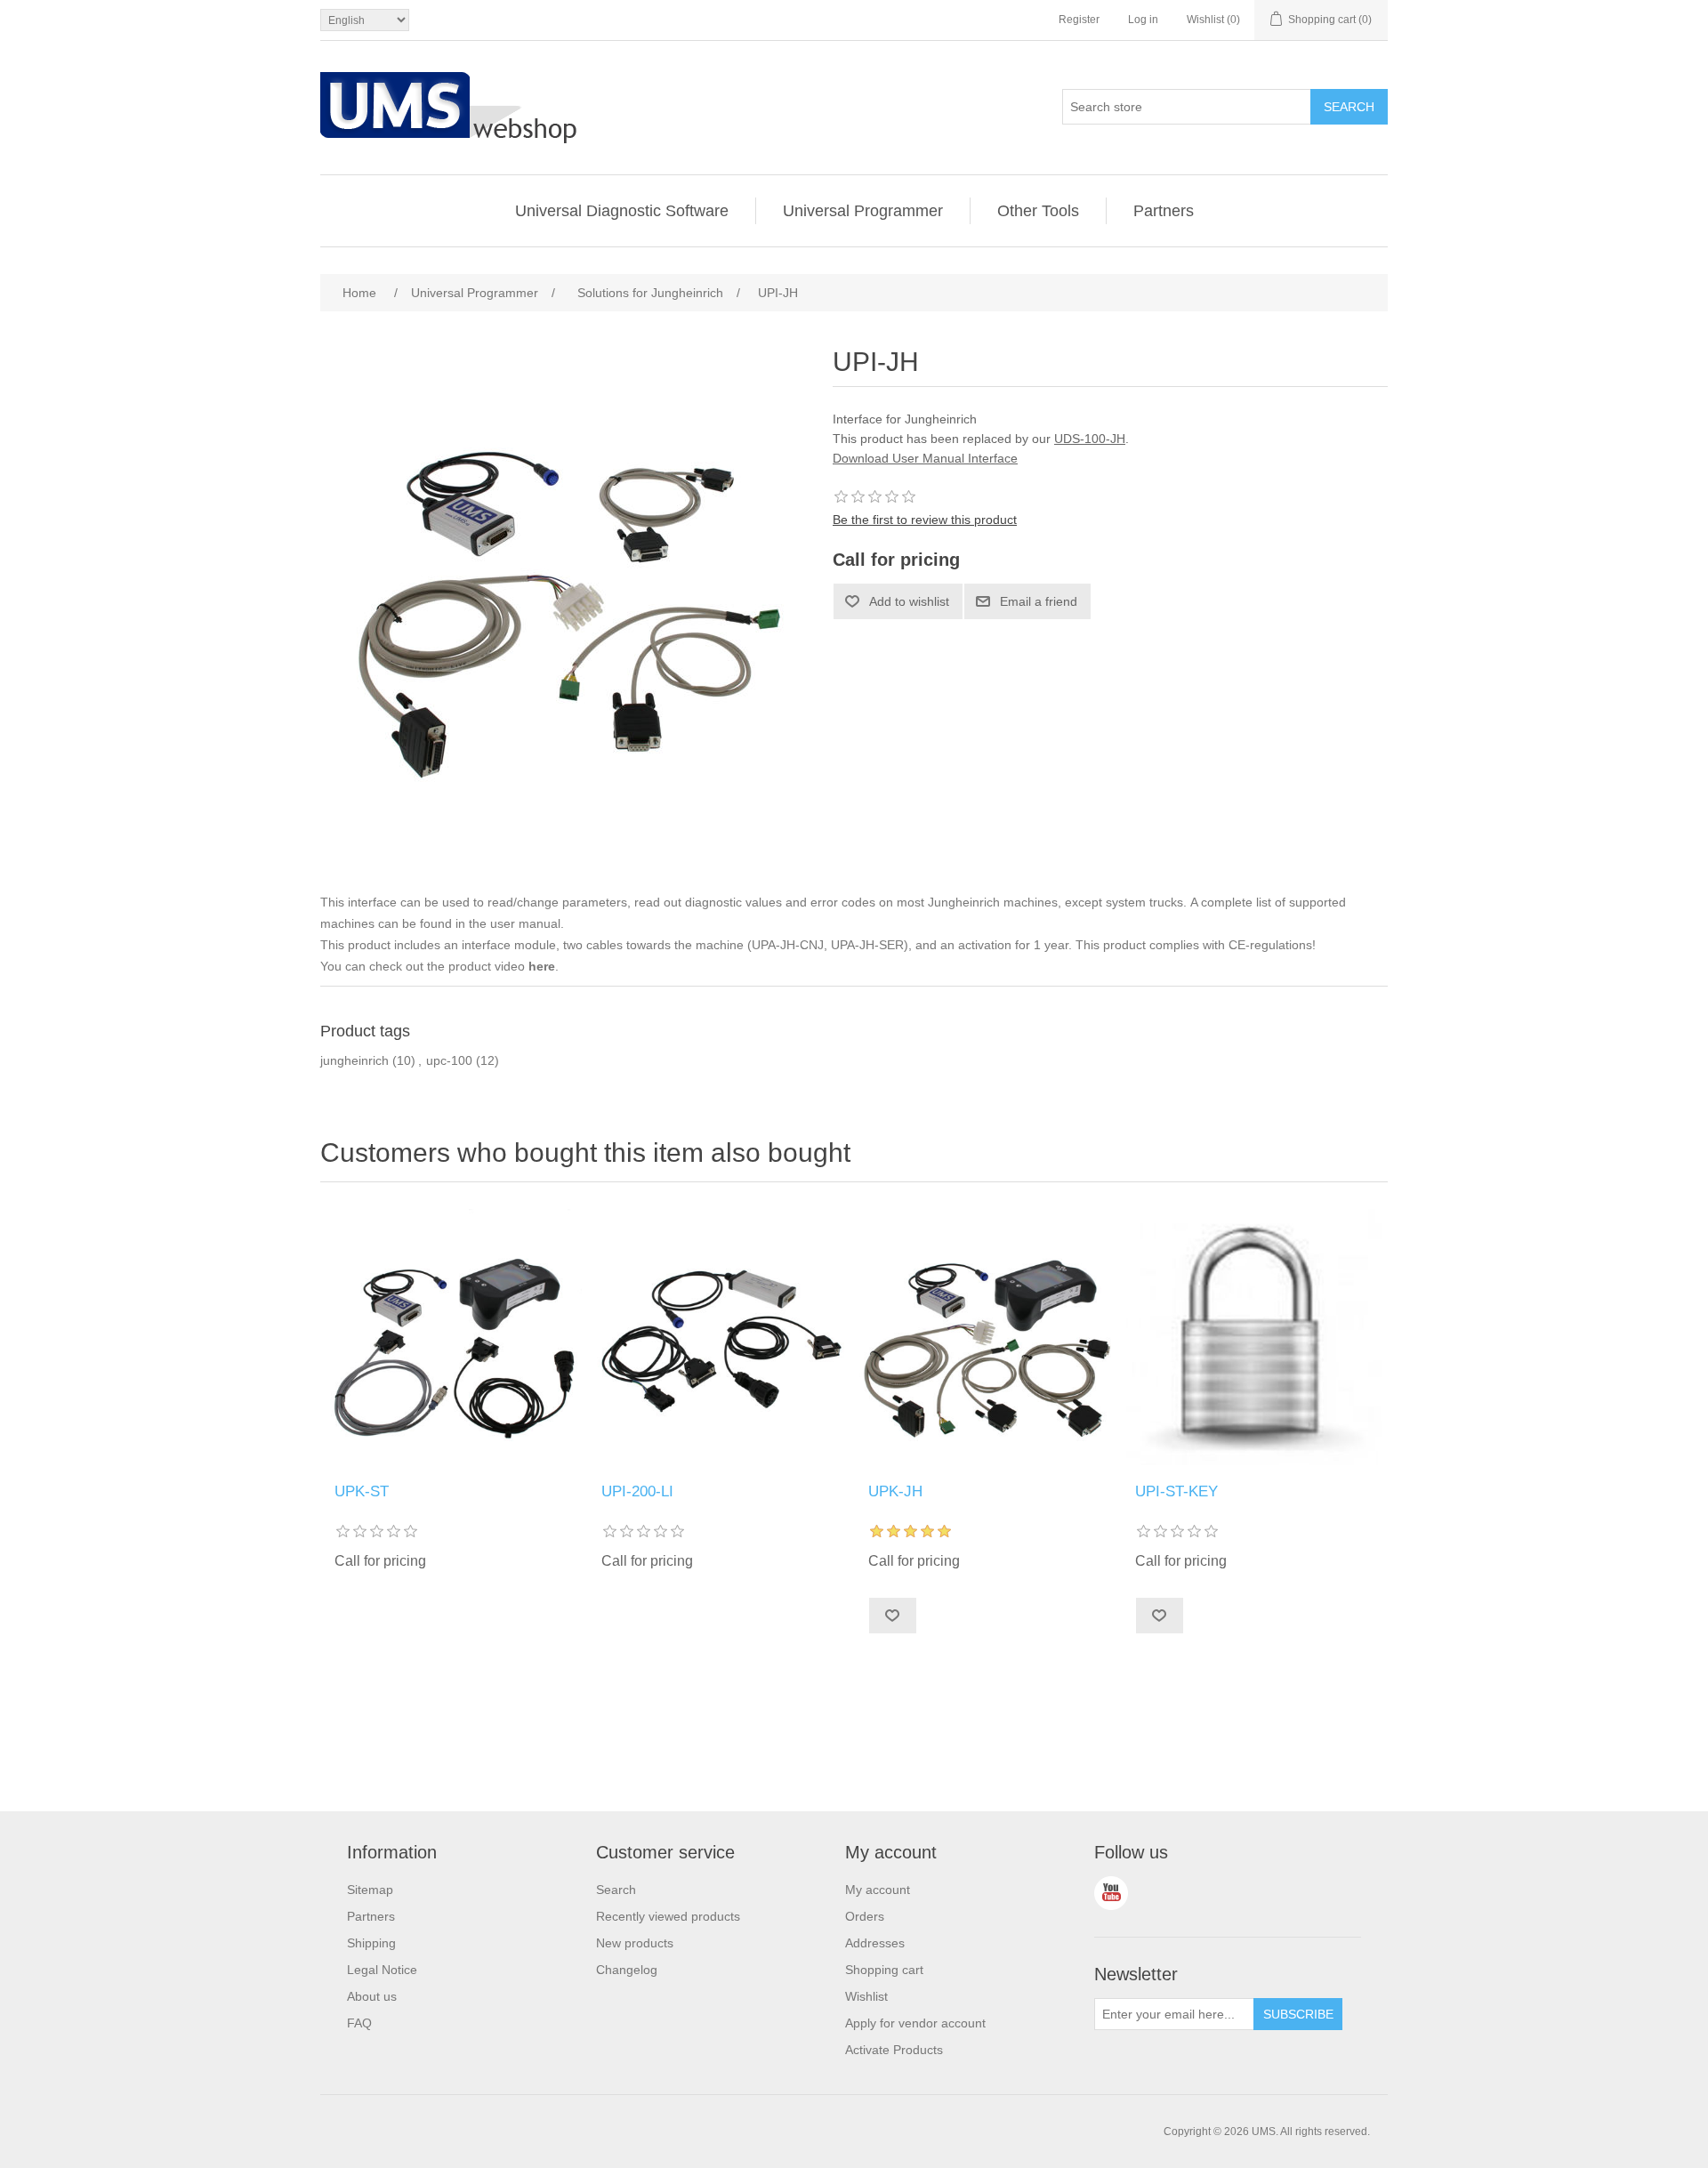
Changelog (627, 1970)
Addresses (875, 1943)
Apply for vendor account (915, 2023)
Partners (1164, 211)
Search (616, 1890)
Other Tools (1038, 211)
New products (635, 1943)
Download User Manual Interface (925, 458)
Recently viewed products (668, 1916)
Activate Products (894, 2050)
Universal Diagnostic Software (622, 211)
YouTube (1111, 1893)
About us (372, 1996)
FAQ (359, 2023)
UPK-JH (895, 1491)
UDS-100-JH (1090, 439)
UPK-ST (362, 1491)
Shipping (371, 1943)
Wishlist (866, 1996)
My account (878, 1890)
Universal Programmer (863, 211)
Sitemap (370, 1890)
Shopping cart (884, 1970)
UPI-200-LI (637, 1491)
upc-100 (449, 1060)
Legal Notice (382, 1970)
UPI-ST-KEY (1176, 1491)
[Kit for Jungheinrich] (987, 1337)
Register (1079, 20)
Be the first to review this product (925, 520)
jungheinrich (354, 1060)
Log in (1143, 20)
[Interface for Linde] (721, 1337)
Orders (865, 1916)
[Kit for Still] (454, 1337)
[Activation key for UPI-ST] (1254, 1337)
